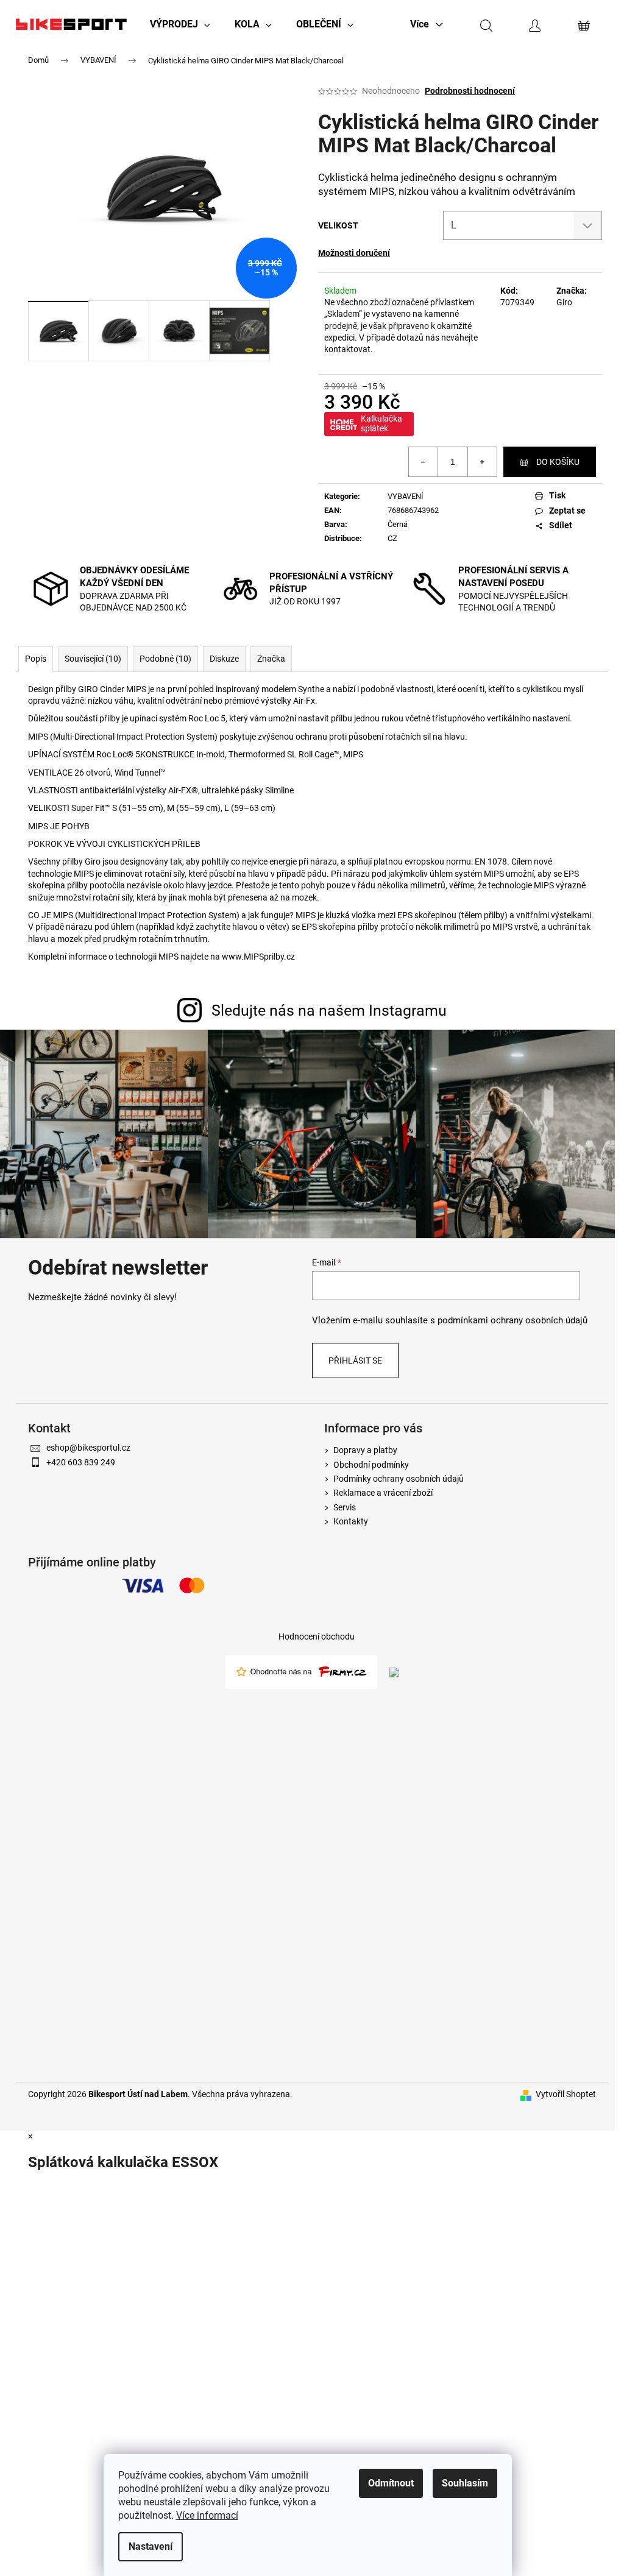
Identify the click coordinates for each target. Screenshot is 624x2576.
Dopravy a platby (365, 1450)
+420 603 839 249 (81, 1462)
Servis (345, 1507)
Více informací (207, 2515)
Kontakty (351, 1521)
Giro (564, 302)
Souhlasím (465, 2483)
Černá (398, 524)
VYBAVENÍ (406, 496)
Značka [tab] (271, 659)
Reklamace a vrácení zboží (383, 1493)
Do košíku (558, 462)
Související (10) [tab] (93, 659)
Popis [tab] (36, 659)
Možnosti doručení (354, 253)
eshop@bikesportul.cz (88, 1448)
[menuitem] (180, 24)
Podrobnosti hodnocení (470, 91)
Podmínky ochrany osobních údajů (399, 1479)
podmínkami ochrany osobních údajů (512, 1320)
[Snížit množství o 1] (424, 462)
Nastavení (151, 2546)
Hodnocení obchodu (317, 1637)
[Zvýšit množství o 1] (482, 462)
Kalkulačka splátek (381, 423)
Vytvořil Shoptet (566, 2094)
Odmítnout (391, 2483)
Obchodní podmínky (371, 1465)
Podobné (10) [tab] (165, 659)
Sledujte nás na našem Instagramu (329, 1010)
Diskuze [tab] (224, 659)
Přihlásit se (355, 1361)
